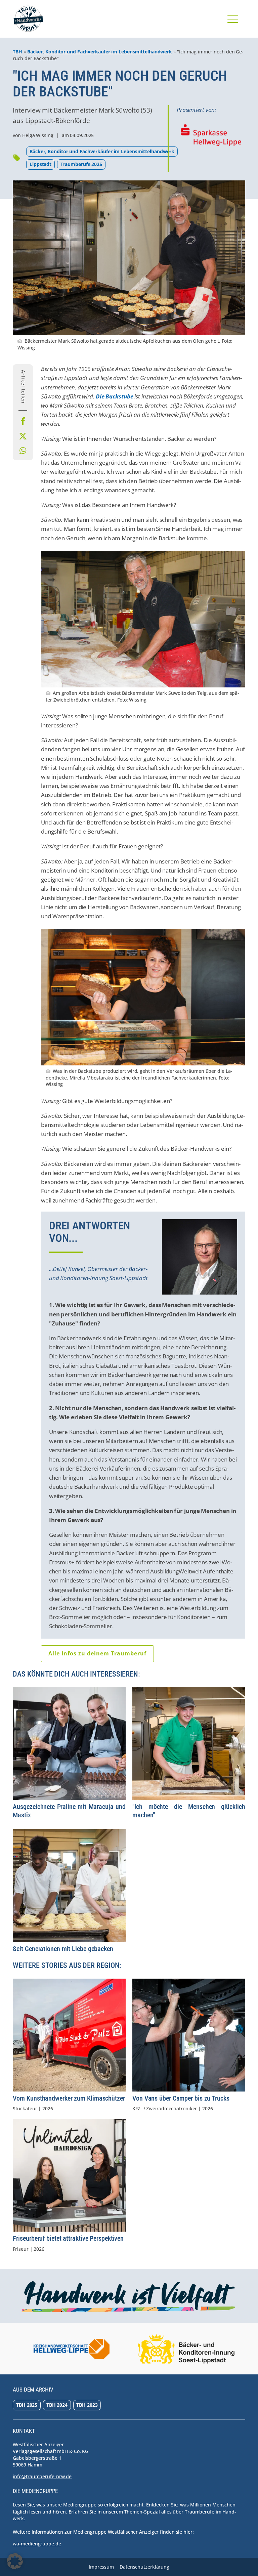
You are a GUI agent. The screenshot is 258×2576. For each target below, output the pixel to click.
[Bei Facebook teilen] (23, 421)
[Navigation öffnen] (233, 19)
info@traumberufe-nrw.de (42, 2476)
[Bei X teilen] (23, 436)
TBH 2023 (87, 2405)
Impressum (101, 2567)
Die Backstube (115, 396)
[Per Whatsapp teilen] (23, 451)
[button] (15, 2561)
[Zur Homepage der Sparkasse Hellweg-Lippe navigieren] (211, 135)
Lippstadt (40, 164)
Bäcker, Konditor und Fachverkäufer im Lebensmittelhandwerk (100, 52)
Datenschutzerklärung (144, 2567)
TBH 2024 (57, 2405)
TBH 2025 (27, 2405)
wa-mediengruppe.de (37, 2544)
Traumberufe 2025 (81, 164)
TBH (17, 52)
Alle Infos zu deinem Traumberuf (97, 1653)
